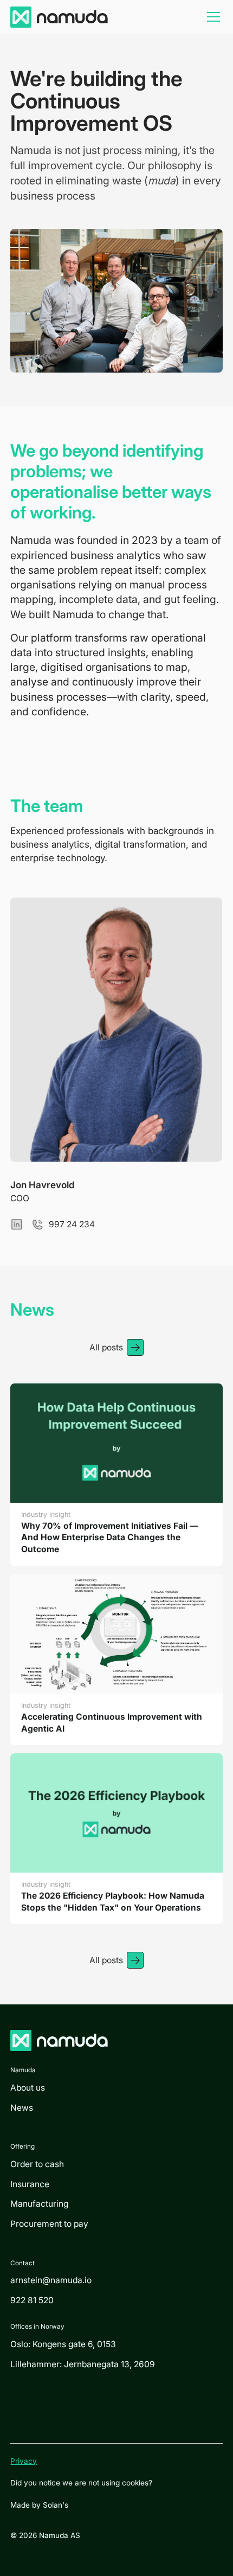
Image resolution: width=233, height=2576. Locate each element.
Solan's (56, 2505)
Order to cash (37, 2164)
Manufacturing (39, 2204)
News (22, 2108)
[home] (59, 17)
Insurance (30, 2184)
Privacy (24, 2461)
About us (28, 2088)
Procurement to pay (49, 2224)
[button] (211, 17)
